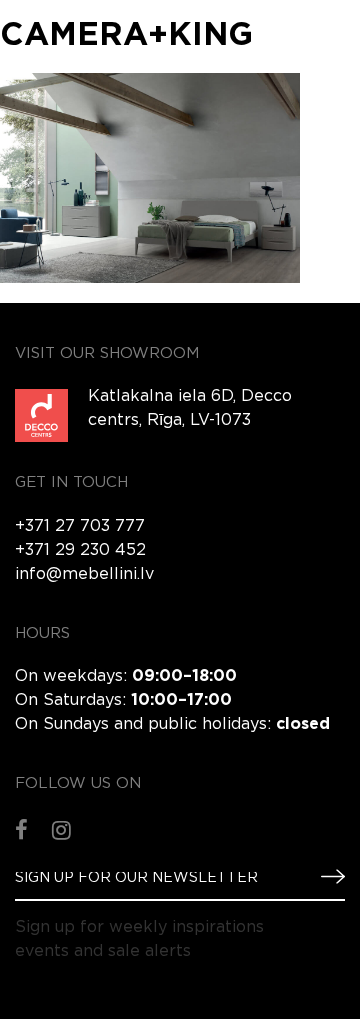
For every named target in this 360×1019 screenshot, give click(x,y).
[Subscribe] (325, 877)
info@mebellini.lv (84, 574)
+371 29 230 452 (80, 550)
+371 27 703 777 (80, 526)
